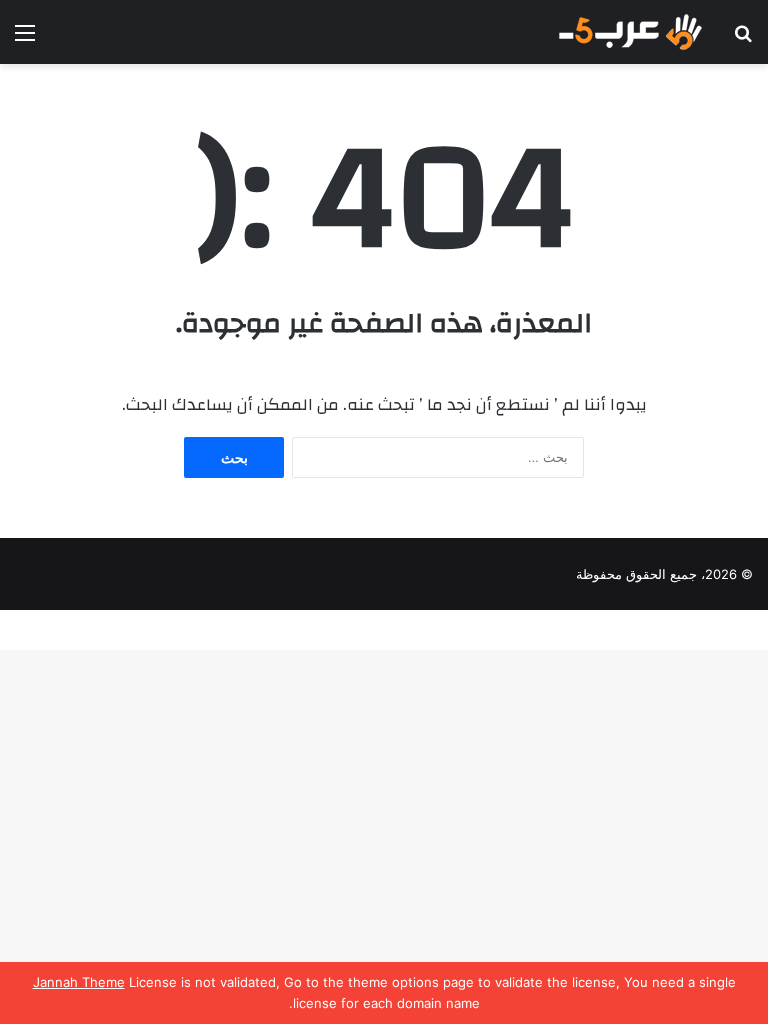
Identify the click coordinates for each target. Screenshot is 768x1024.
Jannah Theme (79, 982)
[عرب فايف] (629, 32)
